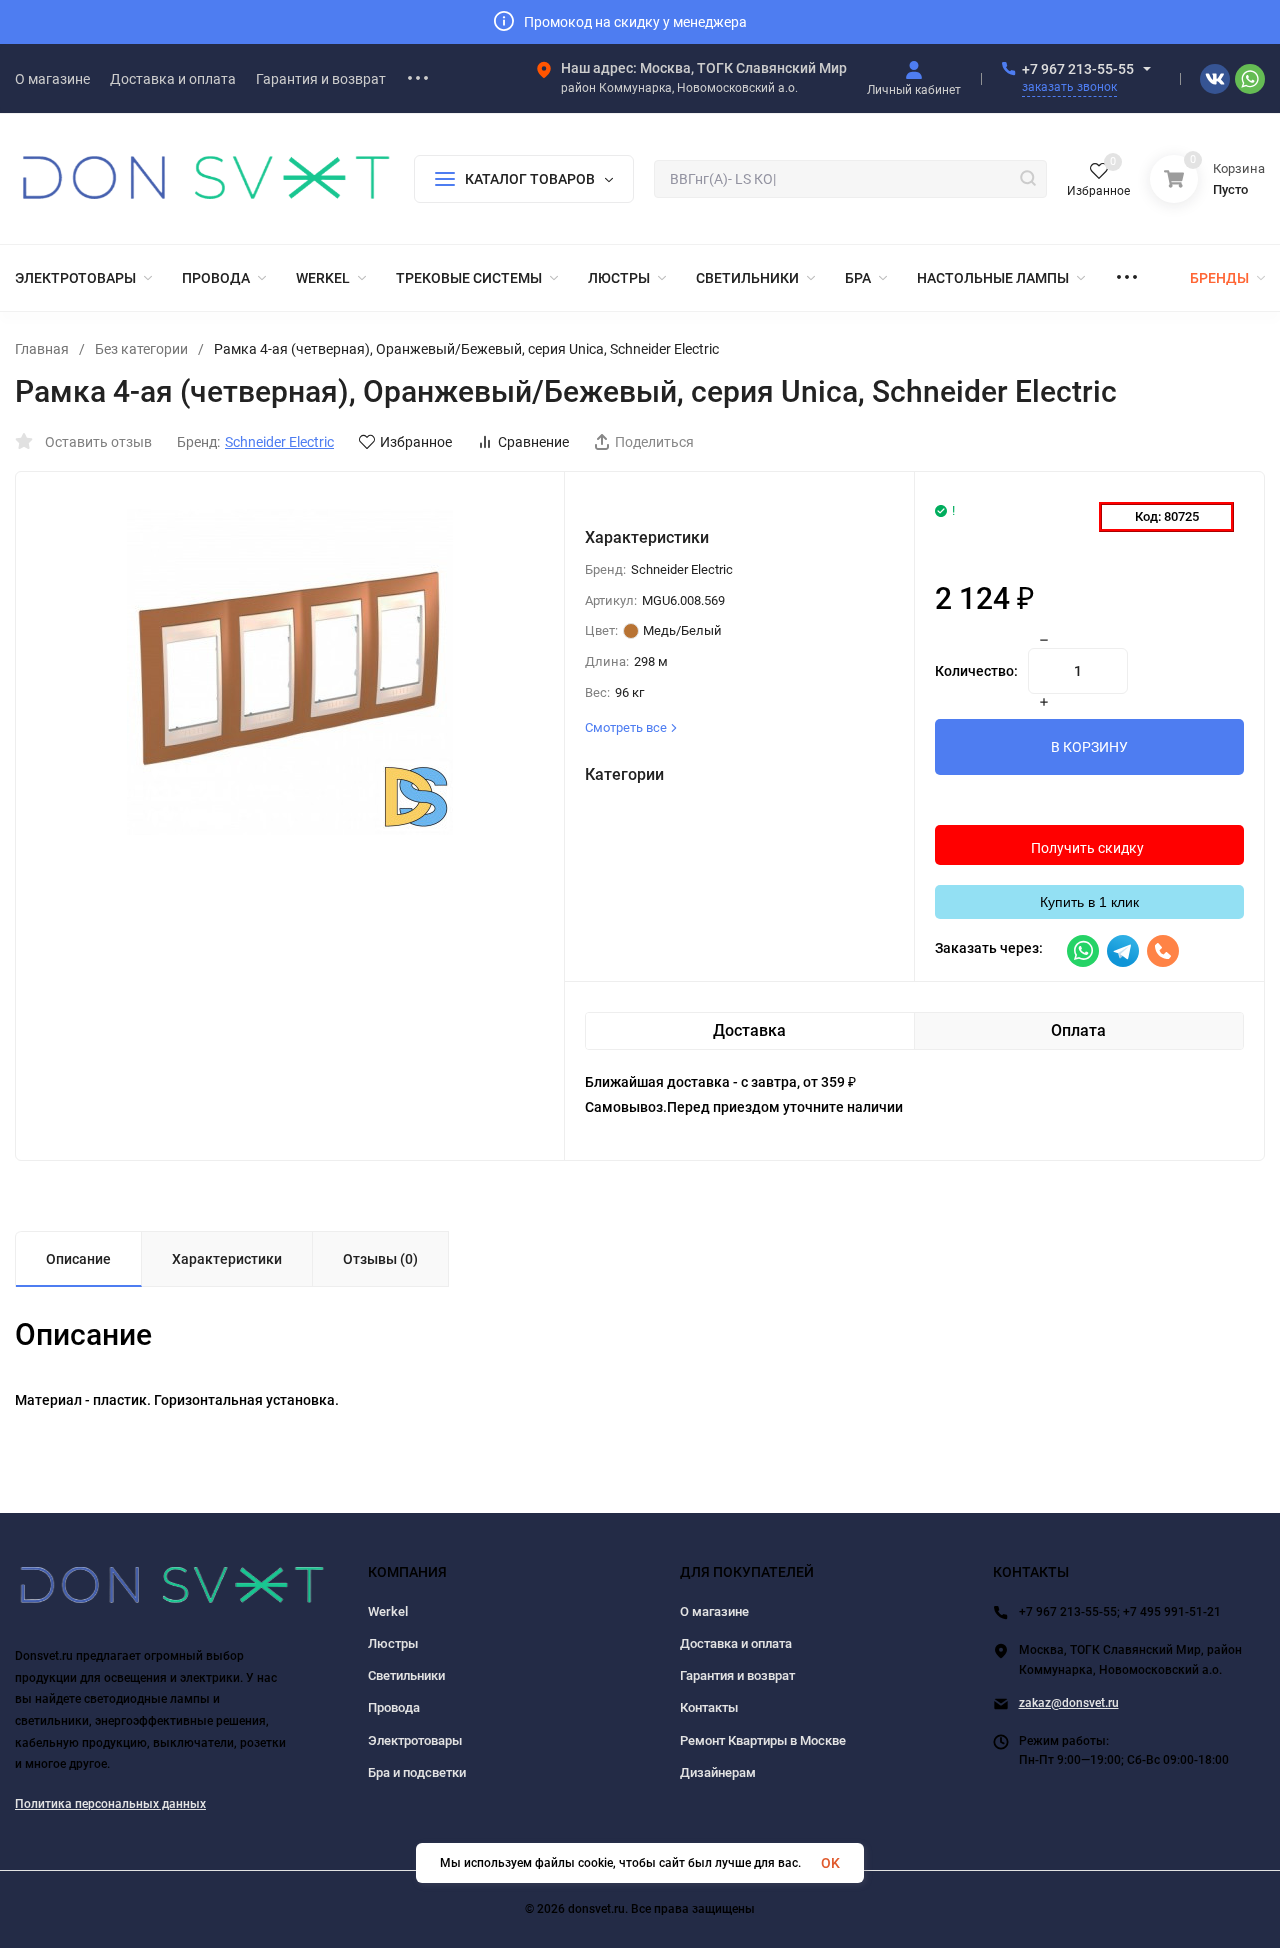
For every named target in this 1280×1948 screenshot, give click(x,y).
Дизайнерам (718, 1772)
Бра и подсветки (417, 1772)
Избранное (416, 442)
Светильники (406, 1675)
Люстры (393, 1643)
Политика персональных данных (110, 1804)
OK (830, 1863)
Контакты (709, 1707)
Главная (42, 349)
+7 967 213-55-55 (1078, 69)
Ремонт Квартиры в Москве (763, 1740)
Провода (394, 1707)
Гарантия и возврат (737, 1675)
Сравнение (533, 442)
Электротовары (415, 1740)
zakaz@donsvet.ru (1069, 1703)
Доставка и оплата (736, 1643)
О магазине (714, 1611)
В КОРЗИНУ (1089, 747)
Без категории (141, 349)
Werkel (388, 1611)
